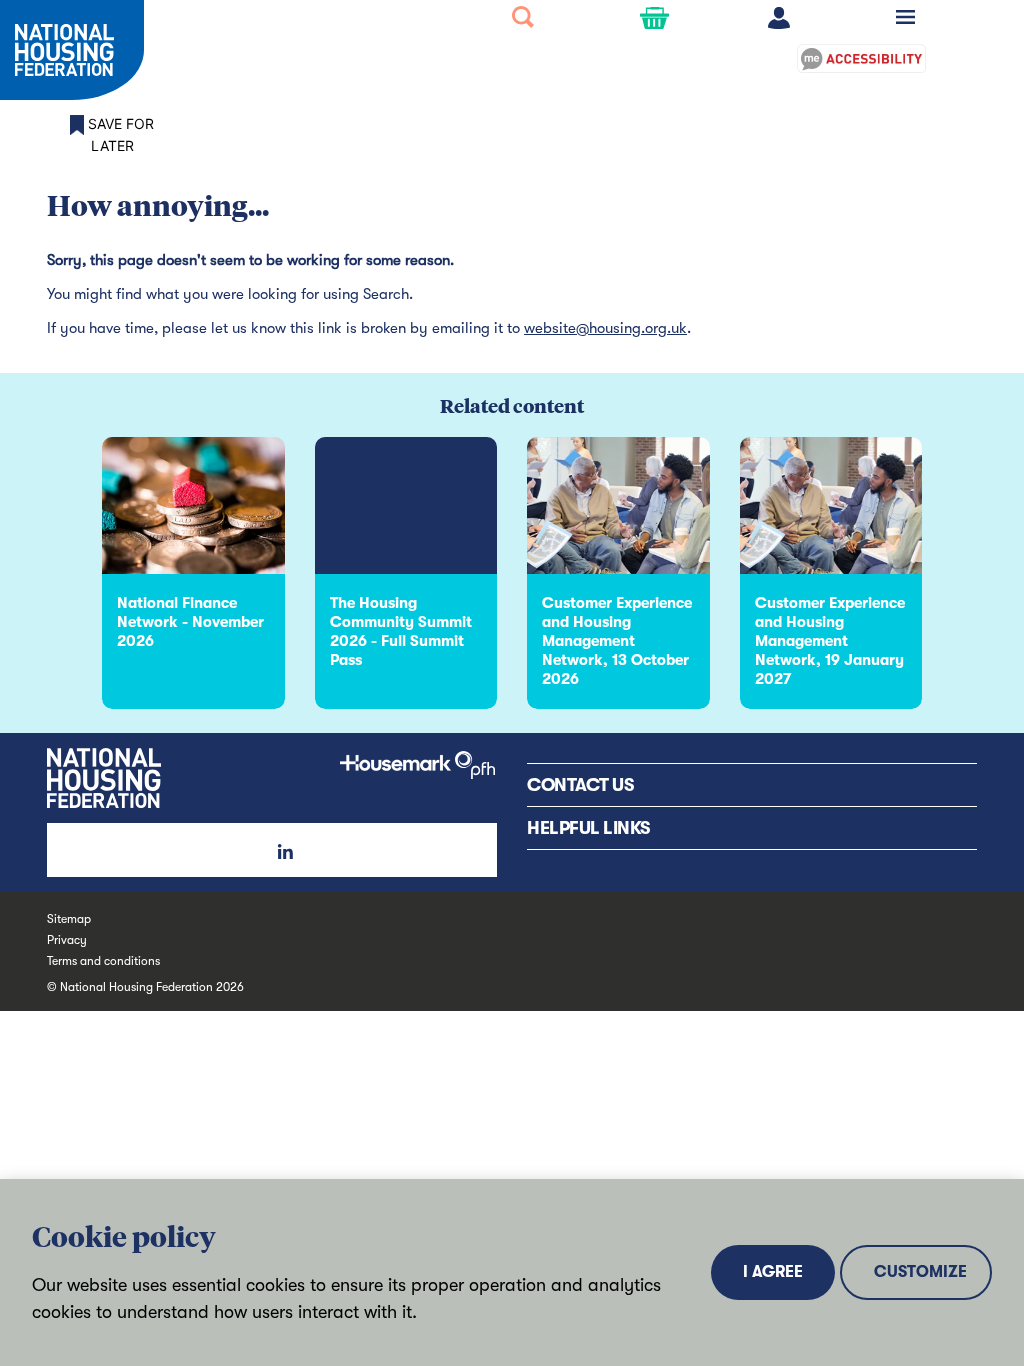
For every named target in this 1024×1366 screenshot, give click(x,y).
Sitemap (69, 919)
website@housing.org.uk (605, 328)
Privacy (67, 940)
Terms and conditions (103, 961)
